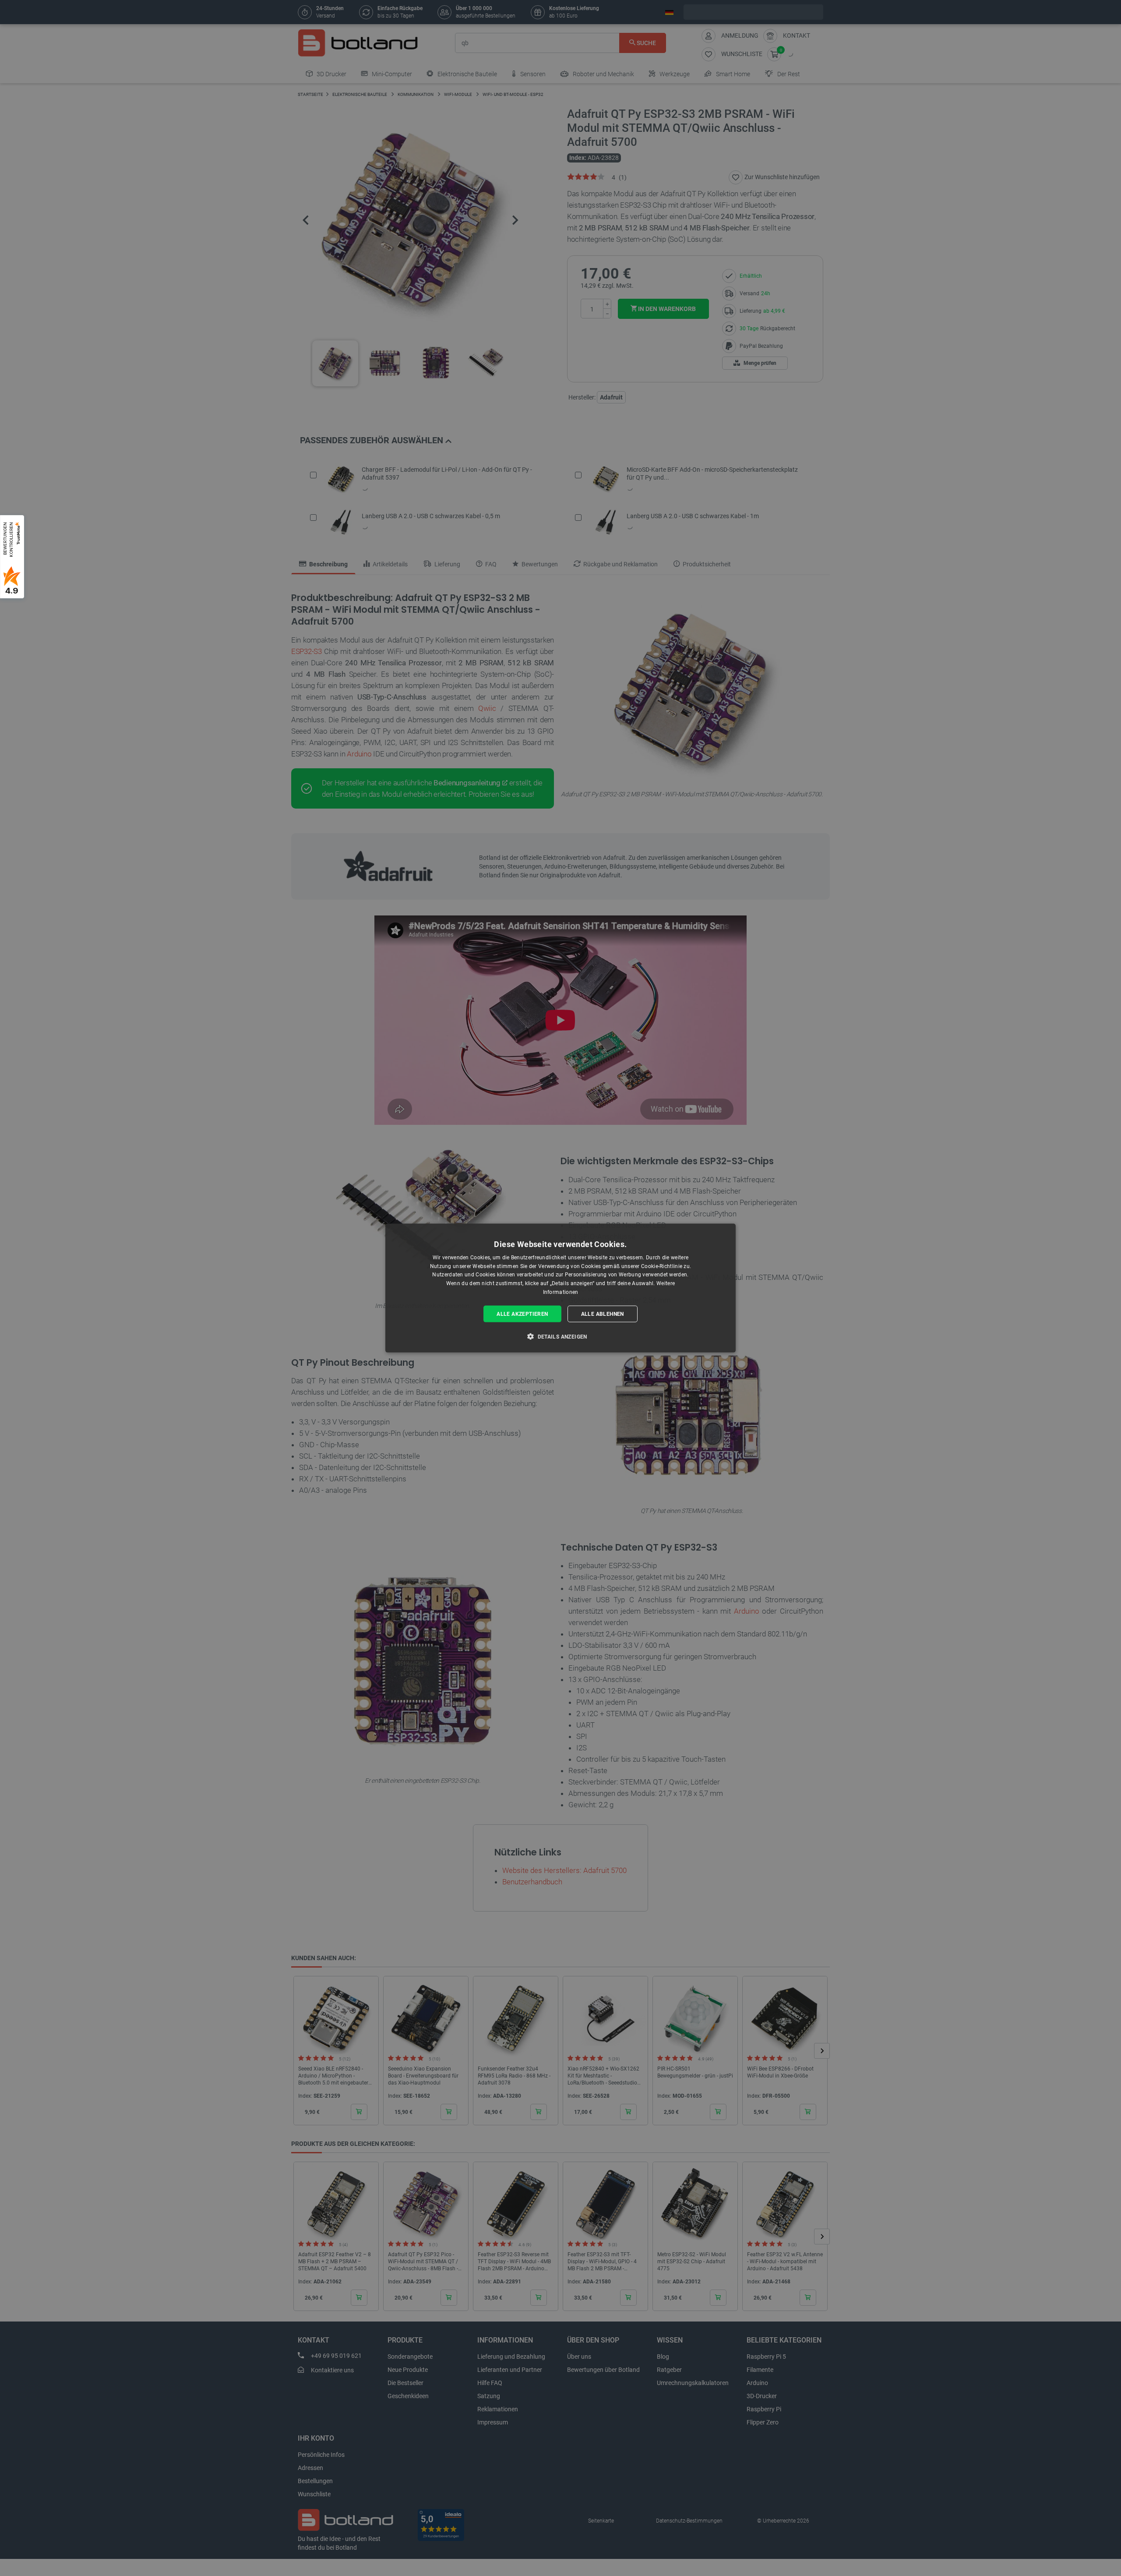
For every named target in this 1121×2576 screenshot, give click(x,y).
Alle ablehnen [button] (603, 1314)
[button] (560, 1336)
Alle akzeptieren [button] (522, 1314)
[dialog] (560, 1288)
